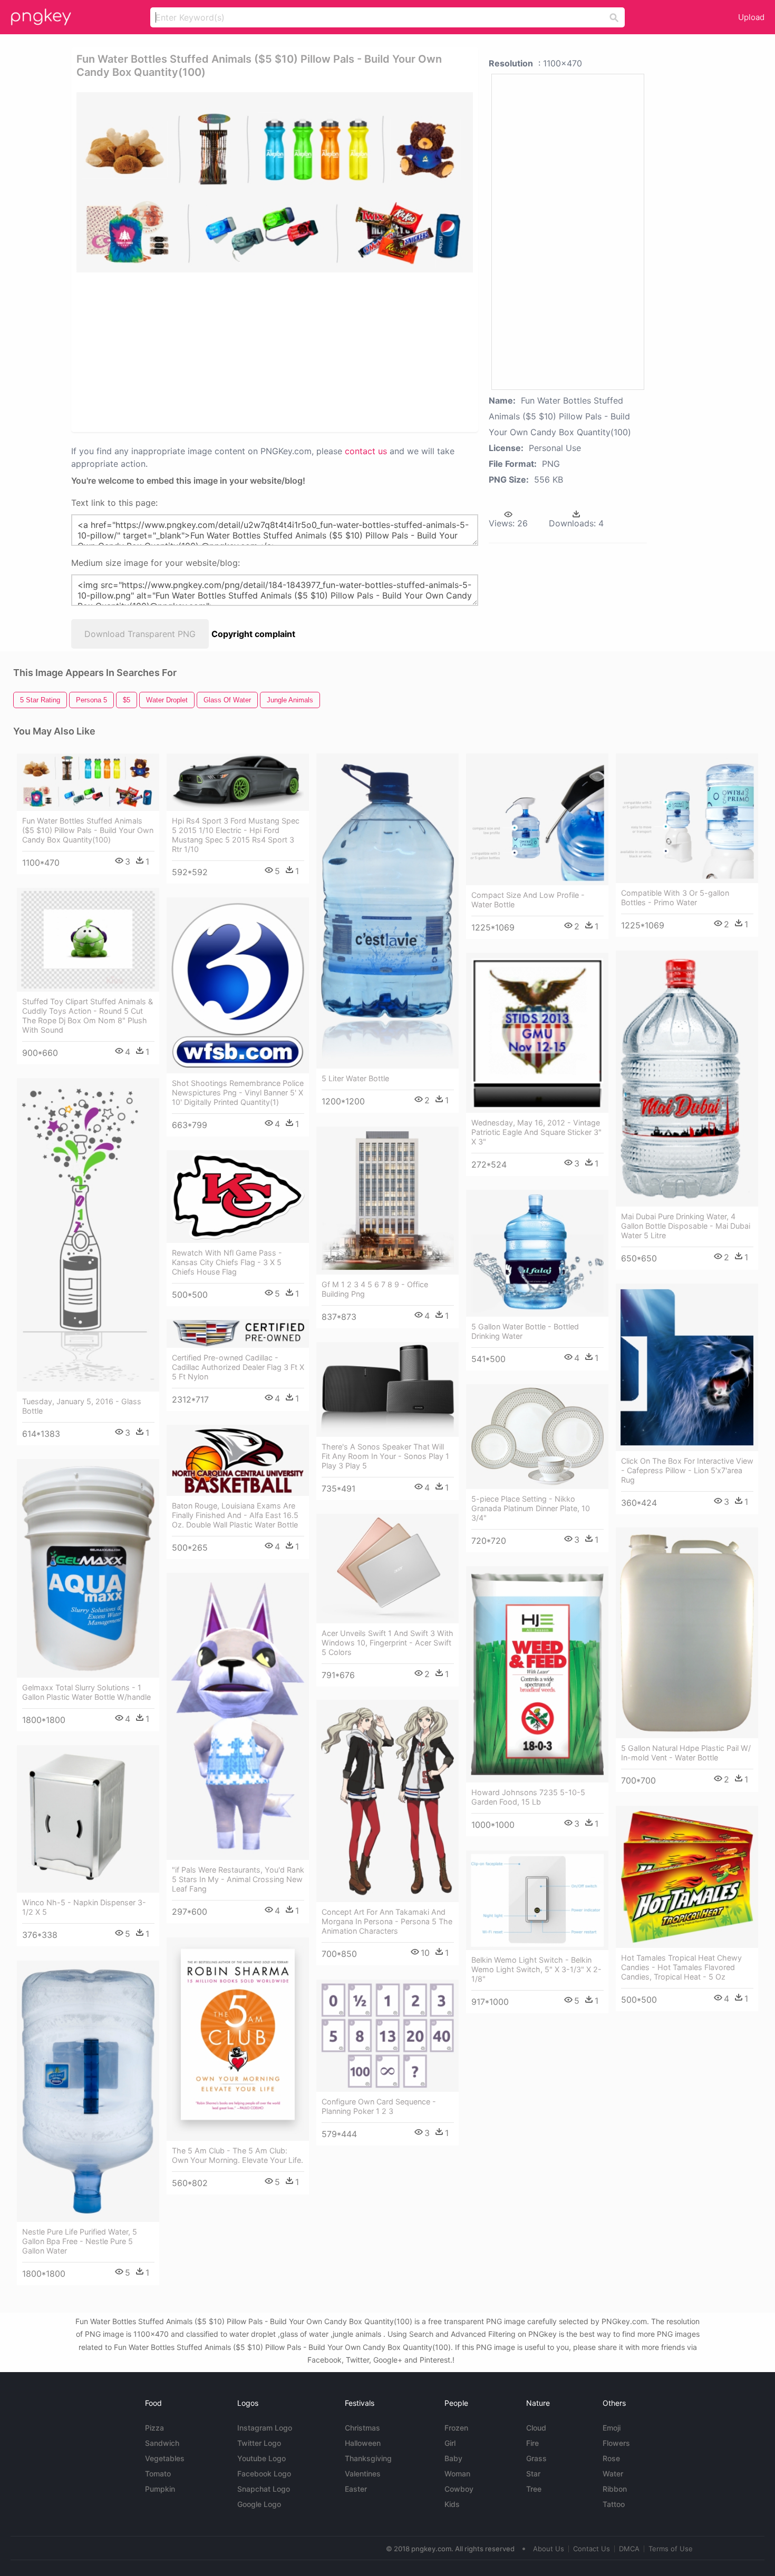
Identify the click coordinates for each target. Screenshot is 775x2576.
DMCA (629, 2549)
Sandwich (162, 2443)
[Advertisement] (202, 351)
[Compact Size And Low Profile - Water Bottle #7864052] (537, 819)
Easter (356, 2489)
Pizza (154, 2428)
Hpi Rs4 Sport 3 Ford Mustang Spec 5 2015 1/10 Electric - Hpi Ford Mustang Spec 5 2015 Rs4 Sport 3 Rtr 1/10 (236, 835)
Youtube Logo (261, 2458)
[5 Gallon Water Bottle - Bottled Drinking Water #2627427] (537, 1253)
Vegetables (165, 2458)
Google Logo (259, 2504)
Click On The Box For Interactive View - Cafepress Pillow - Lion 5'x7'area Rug (687, 1470)
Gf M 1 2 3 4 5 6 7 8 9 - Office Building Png (375, 1289)
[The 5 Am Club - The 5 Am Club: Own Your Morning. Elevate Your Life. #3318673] (238, 2039)
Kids (452, 2504)
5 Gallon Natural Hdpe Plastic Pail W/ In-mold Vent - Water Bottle (686, 1753)
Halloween (363, 2443)
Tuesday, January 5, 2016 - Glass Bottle (82, 1406)
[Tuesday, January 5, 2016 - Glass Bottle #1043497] (88, 1235)
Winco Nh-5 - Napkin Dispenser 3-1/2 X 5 (84, 1907)
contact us (366, 451)
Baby (453, 2458)
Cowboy (459, 2489)
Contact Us (592, 2549)
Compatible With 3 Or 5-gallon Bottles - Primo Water (675, 898)
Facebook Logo (264, 2474)
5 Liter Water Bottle (355, 1078)
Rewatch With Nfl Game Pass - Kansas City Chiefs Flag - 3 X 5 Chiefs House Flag (227, 1262)
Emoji (612, 2428)
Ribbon (615, 2489)
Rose (611, 2458)
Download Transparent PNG (140, 634)
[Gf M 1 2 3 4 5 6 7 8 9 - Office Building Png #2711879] (387, 1201)
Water (613, 2474)
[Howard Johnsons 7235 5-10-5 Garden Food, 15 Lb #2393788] (537, 1674)
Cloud (536, 2428)
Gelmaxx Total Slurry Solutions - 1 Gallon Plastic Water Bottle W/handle (86, 1692)
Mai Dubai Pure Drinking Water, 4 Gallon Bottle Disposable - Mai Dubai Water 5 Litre (686, 1226)
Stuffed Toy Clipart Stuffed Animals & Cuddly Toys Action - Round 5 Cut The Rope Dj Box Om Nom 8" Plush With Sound (88, 1016)
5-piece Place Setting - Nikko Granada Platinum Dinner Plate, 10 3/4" (531, 1508)
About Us (549, 2549)
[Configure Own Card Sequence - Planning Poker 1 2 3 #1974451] (387, 2036)
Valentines (363, 2474)
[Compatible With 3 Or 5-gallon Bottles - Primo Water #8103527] (687, 818)
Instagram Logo (265, 2428)
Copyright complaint (253, 634)
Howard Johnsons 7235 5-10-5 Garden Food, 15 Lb (528, 1797)
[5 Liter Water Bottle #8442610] (387, 911)
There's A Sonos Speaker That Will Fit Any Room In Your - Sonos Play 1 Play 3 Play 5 (385, 1456)
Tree (534, 2489)
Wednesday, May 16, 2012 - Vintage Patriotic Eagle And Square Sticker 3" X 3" (536, 1132)
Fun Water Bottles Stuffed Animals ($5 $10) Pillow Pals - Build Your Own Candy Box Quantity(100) (88, 830)
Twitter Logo (259, 2443)
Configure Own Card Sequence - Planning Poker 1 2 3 (379, 2106)
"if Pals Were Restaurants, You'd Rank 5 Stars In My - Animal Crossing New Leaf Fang (238, 1879)
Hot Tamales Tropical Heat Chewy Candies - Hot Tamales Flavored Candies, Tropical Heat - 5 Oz (681, 1967)
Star (533, 2474)
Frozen (456, 2428)
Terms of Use (671, 2549)
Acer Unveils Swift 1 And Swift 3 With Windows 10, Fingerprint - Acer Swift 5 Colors (387, 1643)
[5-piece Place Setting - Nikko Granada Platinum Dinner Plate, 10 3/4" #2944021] (537, 1437)
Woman (457, 2474)
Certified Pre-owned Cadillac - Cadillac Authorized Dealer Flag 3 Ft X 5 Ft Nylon (238, 1367)
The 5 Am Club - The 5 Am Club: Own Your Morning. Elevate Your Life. (238, 2155)
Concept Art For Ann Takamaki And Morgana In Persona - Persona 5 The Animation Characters (387, 1921)
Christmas (362, 2428)
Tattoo (614, 2504)
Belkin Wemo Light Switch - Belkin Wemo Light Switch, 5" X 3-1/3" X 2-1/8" (536, 1969)
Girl (450, 2443)
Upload (751, 17)
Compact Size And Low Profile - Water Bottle (528, 900)
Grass (536, 2458)
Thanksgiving (368, 2458)
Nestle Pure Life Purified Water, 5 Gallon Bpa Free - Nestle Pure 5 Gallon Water (80, 2241)
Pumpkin (160, 2489)
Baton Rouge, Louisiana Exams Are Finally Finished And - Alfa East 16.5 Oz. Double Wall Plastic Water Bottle (235, 1515)
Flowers (616, 2443)
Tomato (158, 2474)
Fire (532, 2443)
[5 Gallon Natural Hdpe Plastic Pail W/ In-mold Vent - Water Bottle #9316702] (687, 1633)
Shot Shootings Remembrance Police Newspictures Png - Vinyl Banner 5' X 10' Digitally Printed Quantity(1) (238, 1093)
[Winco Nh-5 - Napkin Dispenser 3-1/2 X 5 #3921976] (88, 1819)
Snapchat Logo (264, 2489)
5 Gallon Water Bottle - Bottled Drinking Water (525, 1331)
